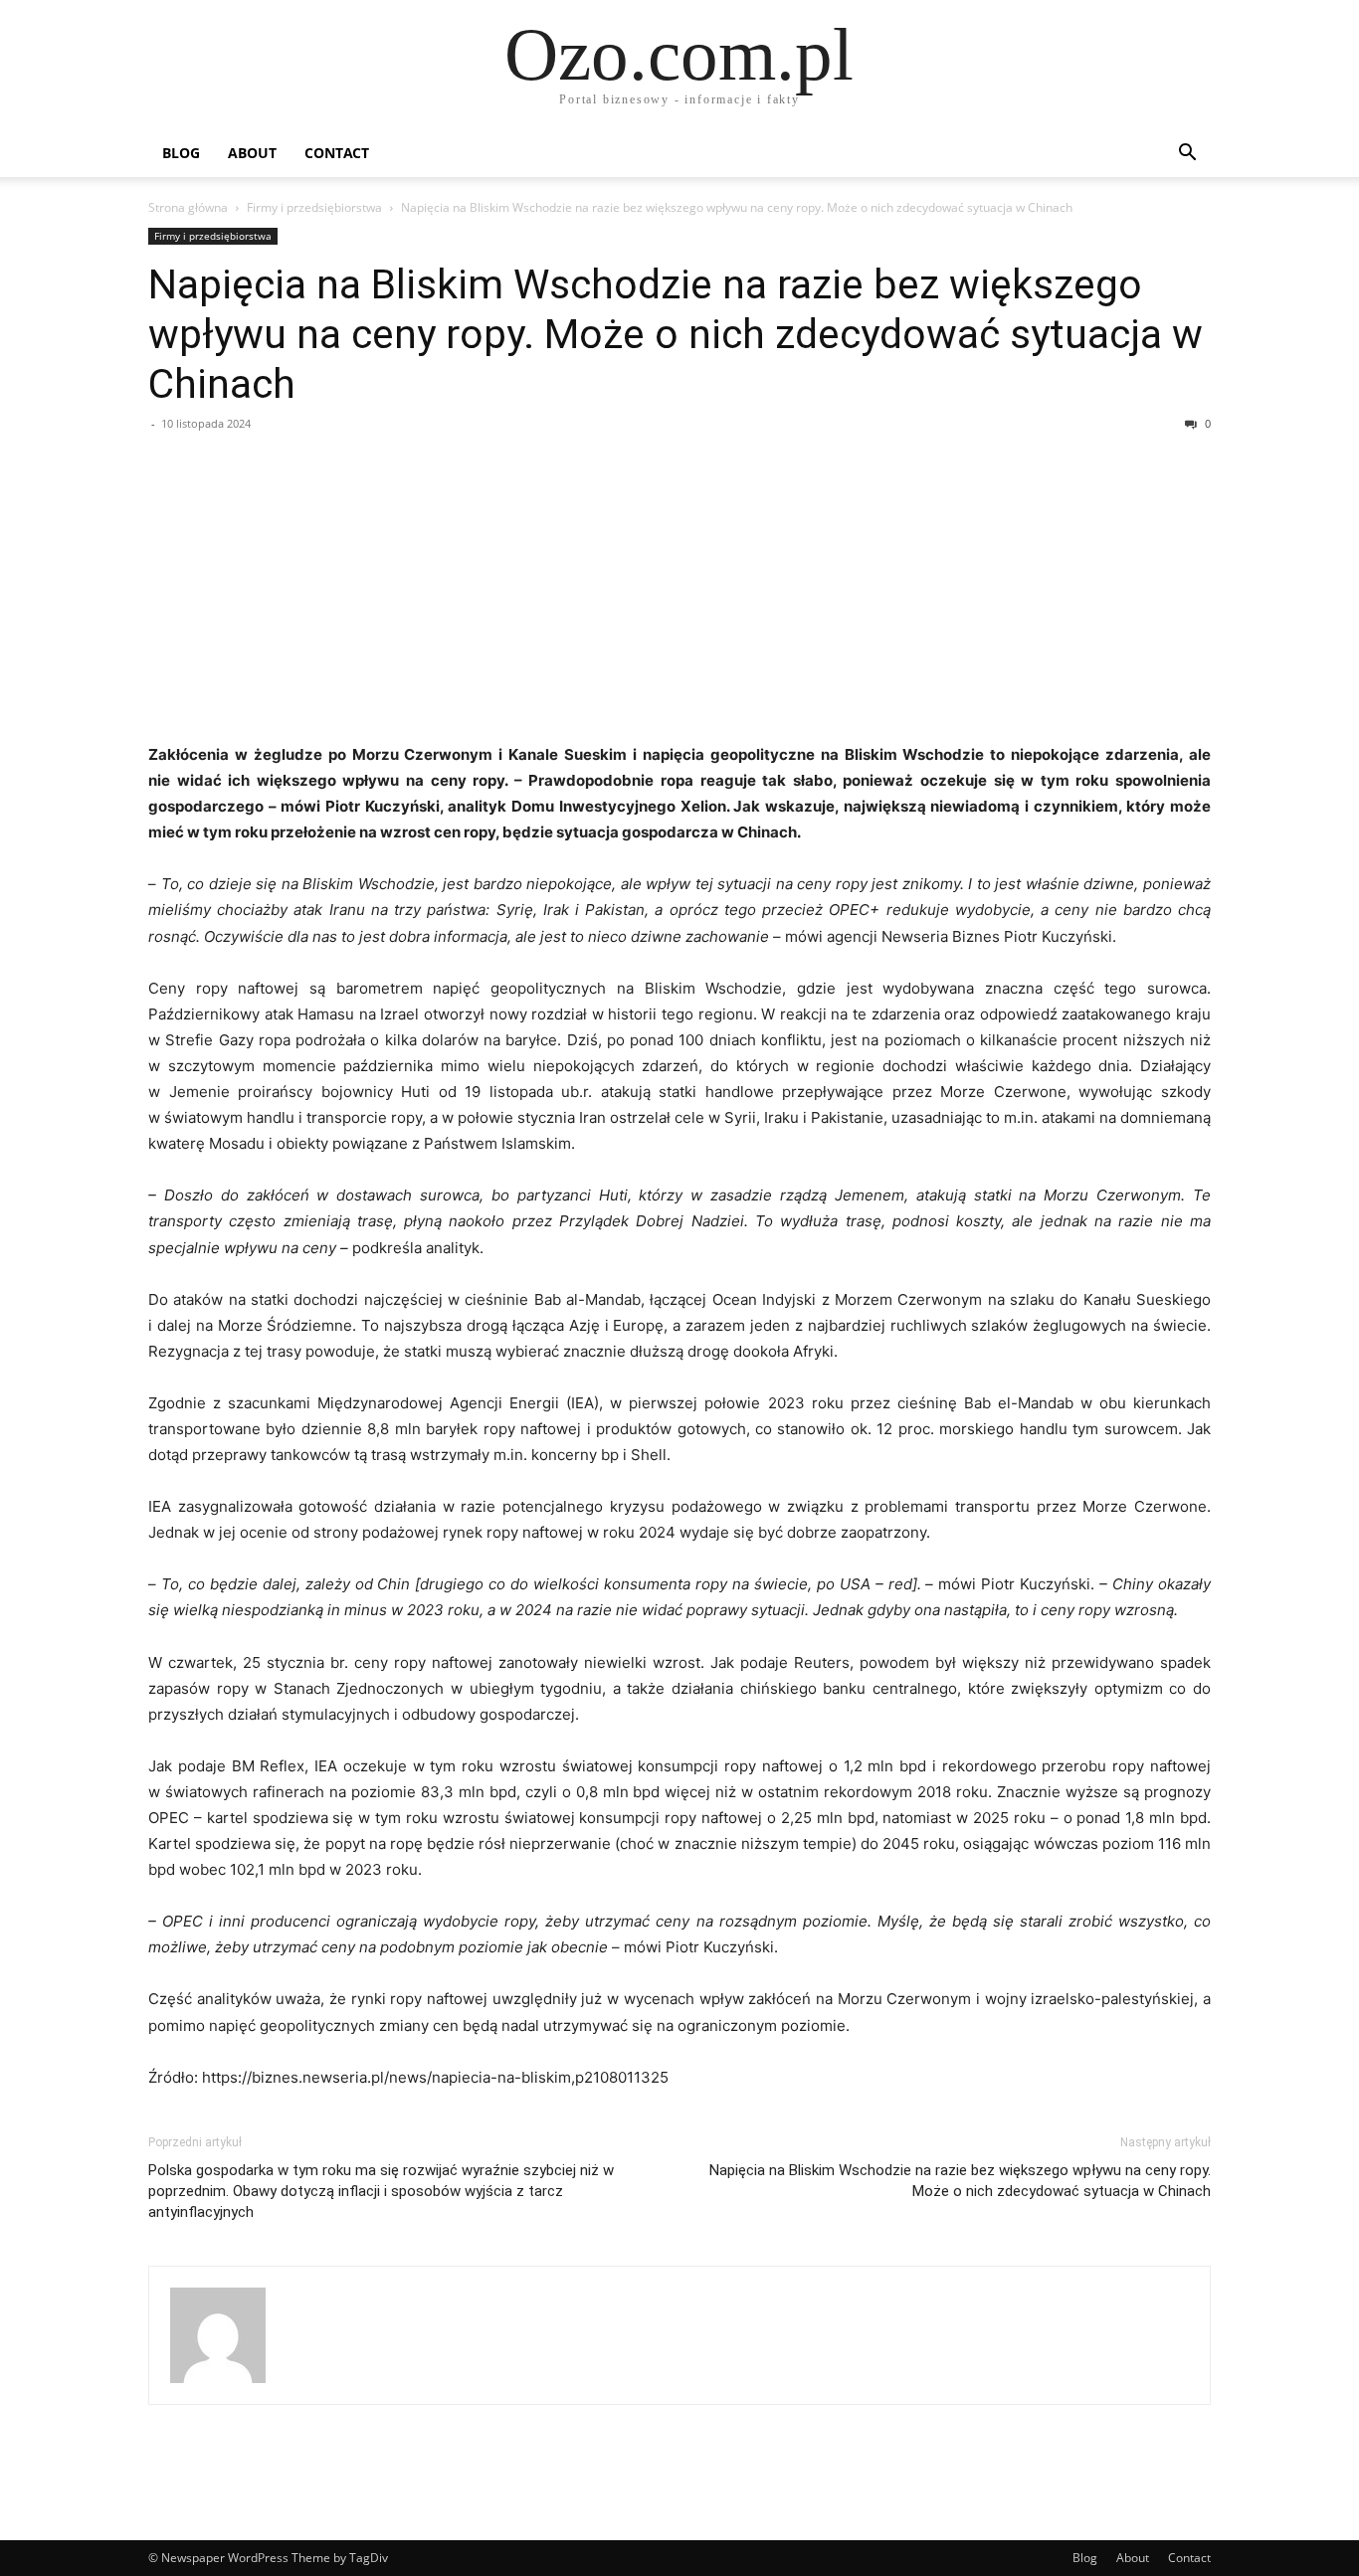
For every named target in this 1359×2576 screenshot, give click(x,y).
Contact (337, 153)
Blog (181, 153)
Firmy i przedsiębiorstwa (314, 207)
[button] (1187, 155)
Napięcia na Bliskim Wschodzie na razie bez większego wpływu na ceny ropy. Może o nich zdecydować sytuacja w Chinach (676, 334)
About (252, 153)
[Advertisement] (679, 593)
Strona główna (188, 207)
